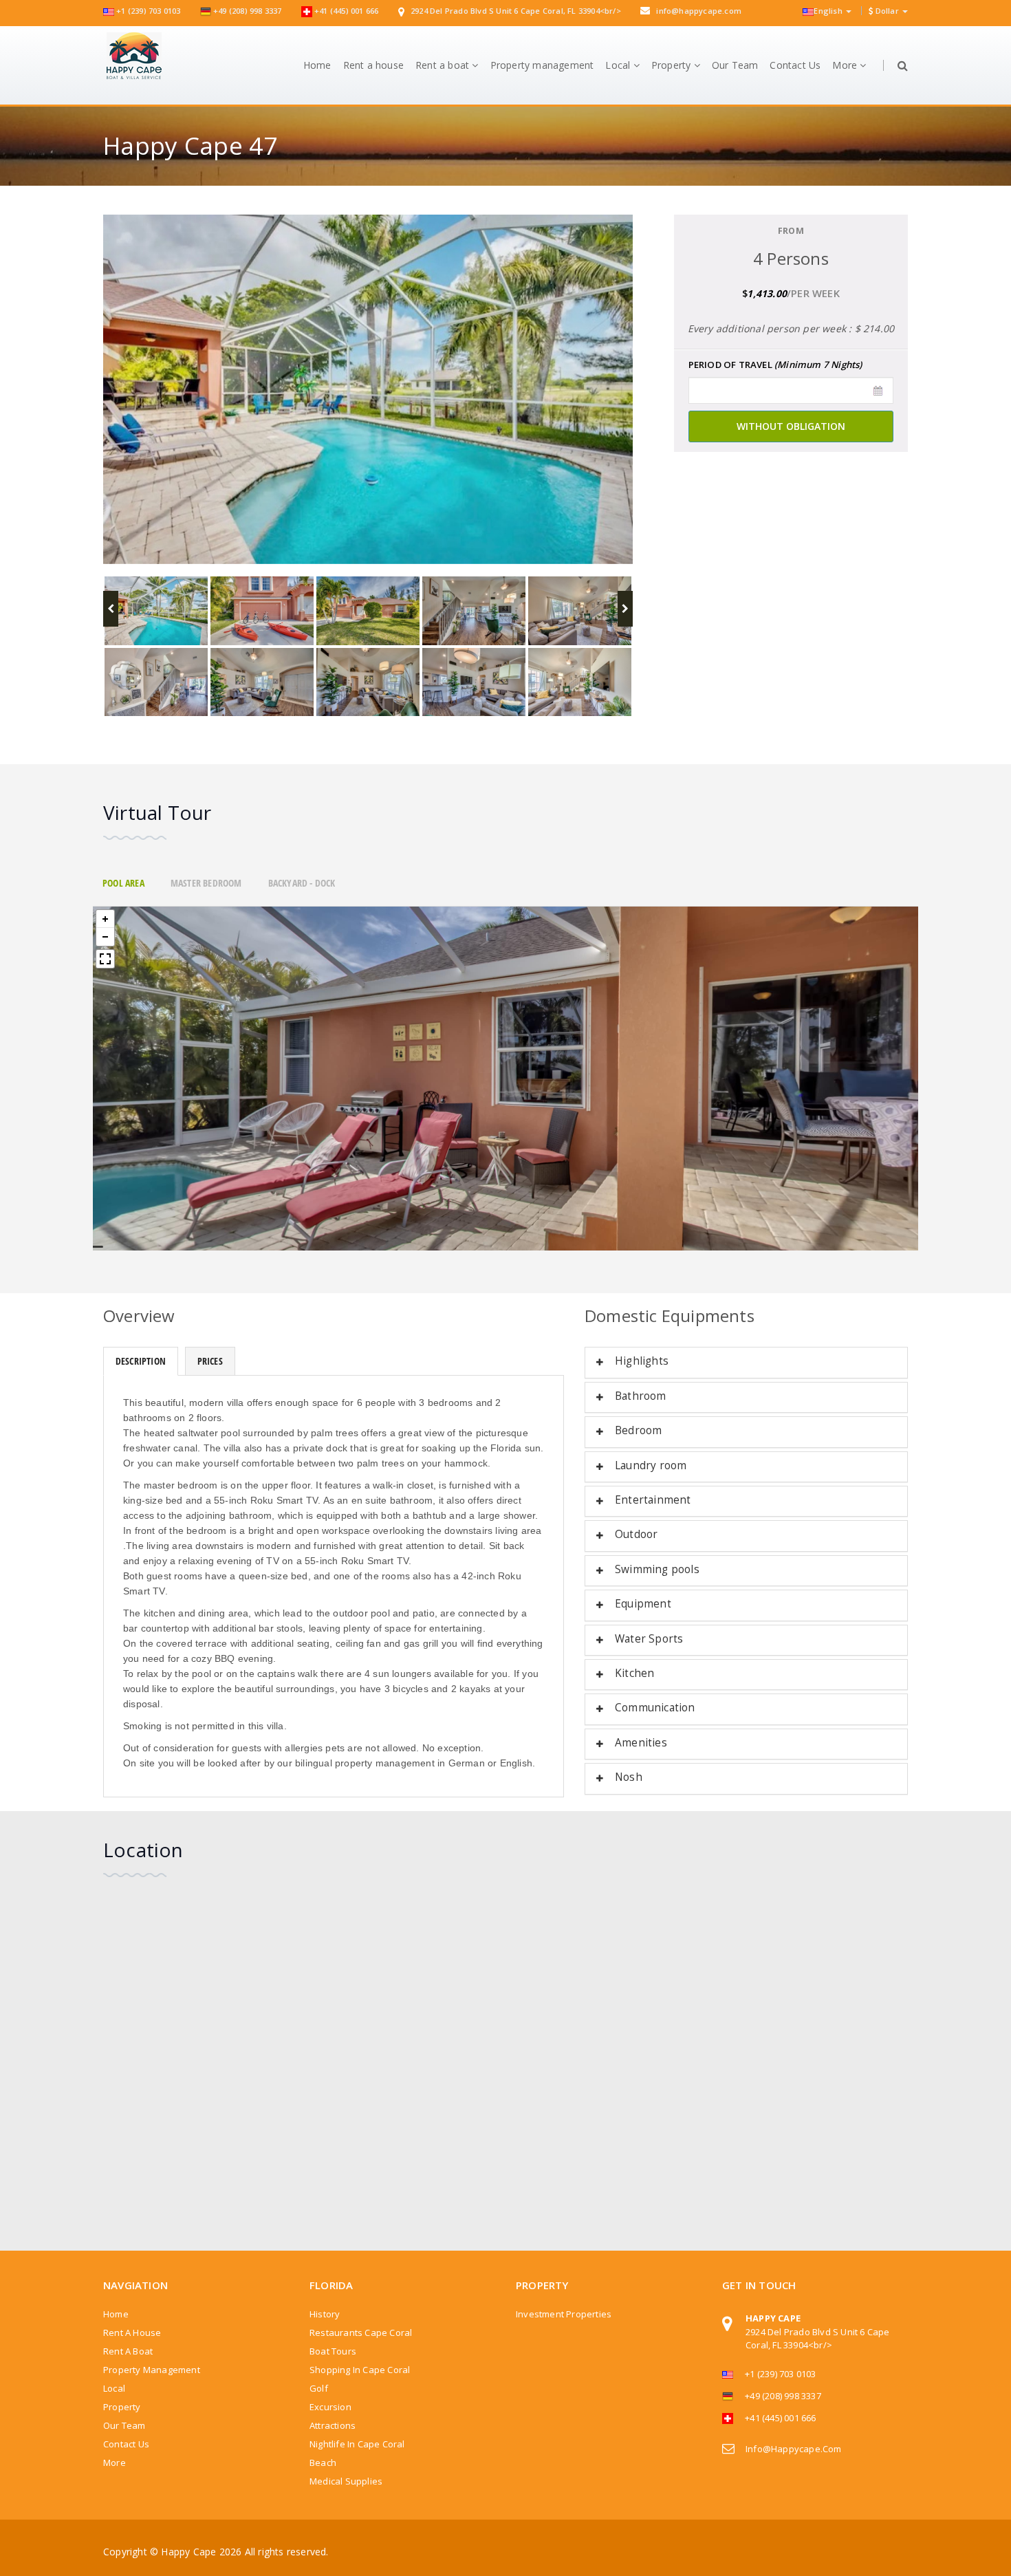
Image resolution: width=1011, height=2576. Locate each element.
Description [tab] (141, 1361)
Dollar (887, 11)
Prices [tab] (210, 1361)
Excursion (330, 2407)
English (829, 11)
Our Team (735, 65)
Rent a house (373, 65)
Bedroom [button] (638, 1430)
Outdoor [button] (636, 1534)
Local (114, 2388)
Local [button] (619, 65)
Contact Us (795, 65)
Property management (542, 65)
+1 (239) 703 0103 (148, 11)
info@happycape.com (698, 11)
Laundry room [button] (651, 1465)
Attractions (333, 2425)
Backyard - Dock (302, 883)
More (115, 2463)
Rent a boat (128, 2351)
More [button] (846, 65)
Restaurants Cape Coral (361, 2333)
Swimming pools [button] (657, 1569)
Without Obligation (791, 426)
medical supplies (346, 2481)
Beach (323, 2463)
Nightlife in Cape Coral (357, 2444)
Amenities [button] (641, 1743)
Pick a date (879, 391)
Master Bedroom (206, 883)
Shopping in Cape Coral (360, 2370)
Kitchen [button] (634, 1673)
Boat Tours (333, 2351)
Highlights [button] (642, 1361)
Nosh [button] (629, 1777)
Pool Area (123, 883)
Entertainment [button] (653, 1500)
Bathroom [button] (641, 1396)
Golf (319, 2388)
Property (122, 2407)
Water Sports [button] (649, 1639)
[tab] (746, 1362)
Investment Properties (564, 2314)
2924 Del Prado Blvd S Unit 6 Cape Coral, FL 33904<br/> (515, 11)
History (325, 2314)
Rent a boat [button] (444, 65)
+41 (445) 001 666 (346, 11)
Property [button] (673, 65)
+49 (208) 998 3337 (247, 11)
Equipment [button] (643, 1604)
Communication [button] (655, 1708)
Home (317, 65)
